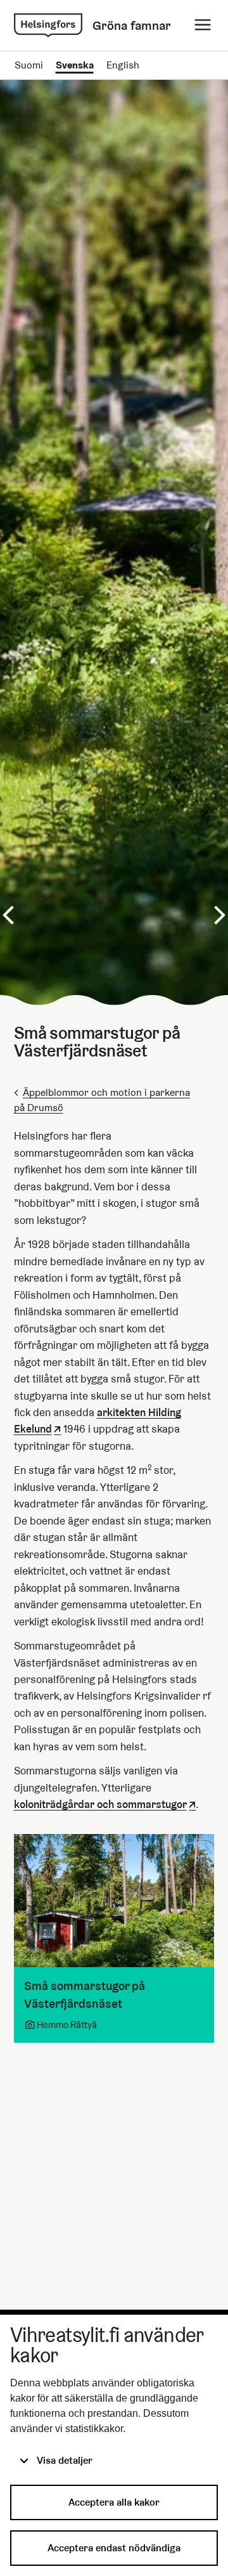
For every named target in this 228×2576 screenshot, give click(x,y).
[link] (48, 25)
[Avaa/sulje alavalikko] (203, 25)
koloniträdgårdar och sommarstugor (100, 1805)
